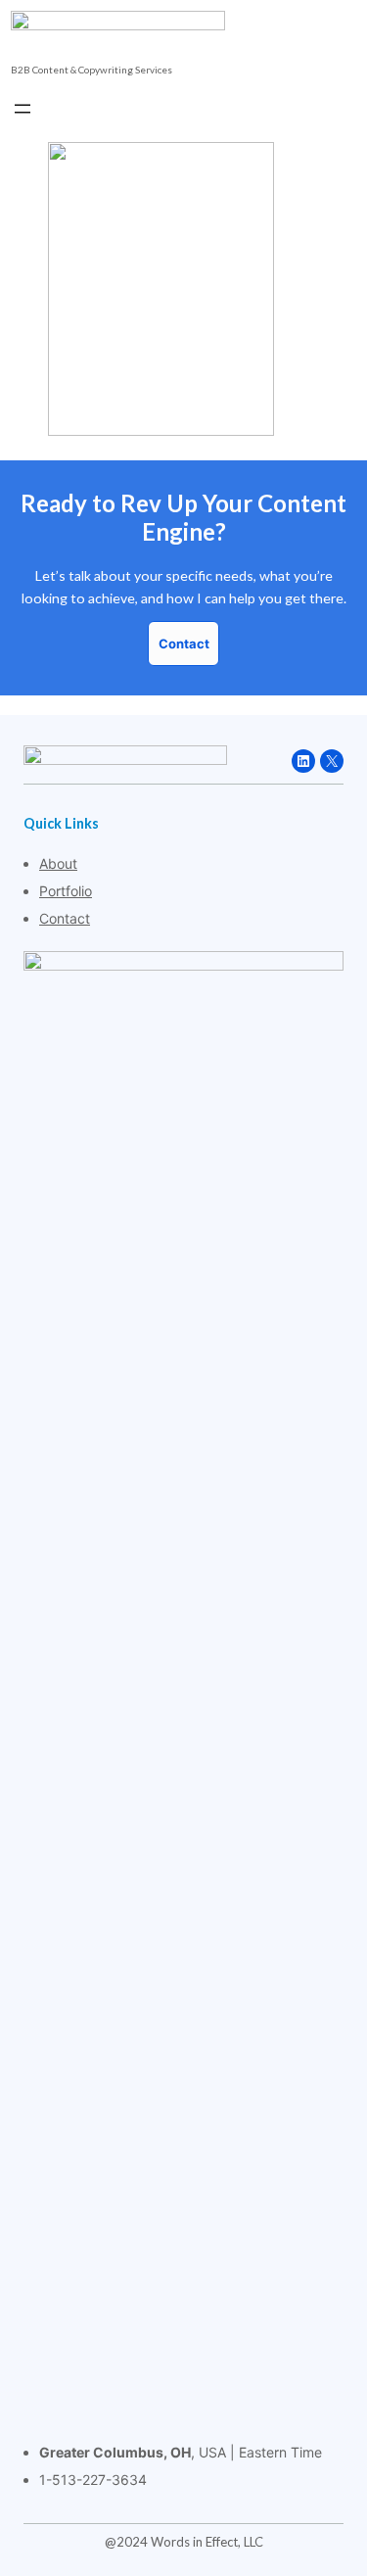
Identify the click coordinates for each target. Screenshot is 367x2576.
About (58, 863)
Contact (65, 918)
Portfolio (66, 891)
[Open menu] (23, 109)
